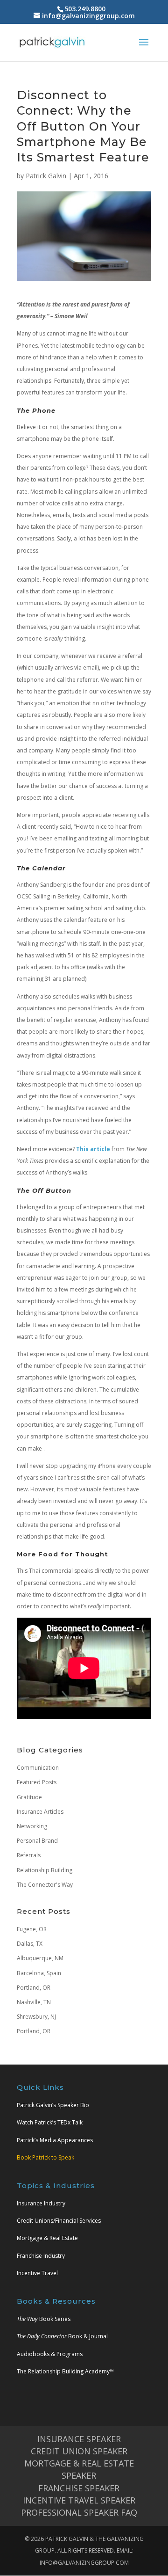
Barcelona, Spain (39, 1973)
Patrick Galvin (46, 176)
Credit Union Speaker (79, 2451)
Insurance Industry (41, 2203)
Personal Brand (37, 1841)
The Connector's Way (45, 1885)
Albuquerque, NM (40, 1958)
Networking (32, 1826)
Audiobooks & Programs (50, 2354)
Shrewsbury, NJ (36, 2017)
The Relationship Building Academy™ (65, 2371)
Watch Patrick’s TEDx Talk (50, 2122)
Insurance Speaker (79, 2439)
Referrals (29, 1855)
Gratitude (29, 1797)
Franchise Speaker (79, 2488)
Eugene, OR (32, 1929)
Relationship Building (45, 1870)
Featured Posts (37, 1782)
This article (93, 1149)
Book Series (44, 2319)
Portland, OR (34, 1988)
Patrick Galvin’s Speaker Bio (53, 2105)
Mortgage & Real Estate (47, 2238)
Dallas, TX (30, 1944)
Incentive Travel (37, 2273)
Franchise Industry (41, 2256)
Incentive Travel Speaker (79, 2500)
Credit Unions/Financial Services (59, 2221)
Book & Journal (62, 2336)
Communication (38, 1768)
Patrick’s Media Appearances (55, 2140)
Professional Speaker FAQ (79, 2512)
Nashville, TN (34, 2002)
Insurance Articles (40, 1812)
